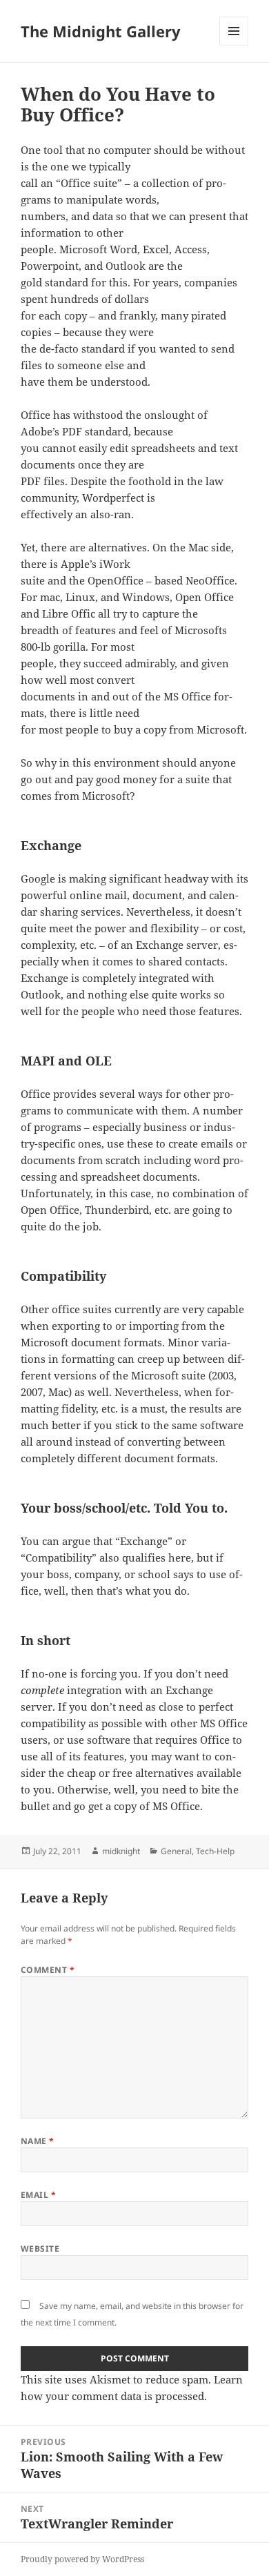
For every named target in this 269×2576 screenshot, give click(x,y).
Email (38, 2195)
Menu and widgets (234, 45)
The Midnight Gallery (101, 31)
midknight (121, 1851)
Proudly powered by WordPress (82, 2559)
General (176, 1851)
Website (40, 2249)
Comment (48, 1970)
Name (38, 2141)
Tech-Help (215, 1851)
